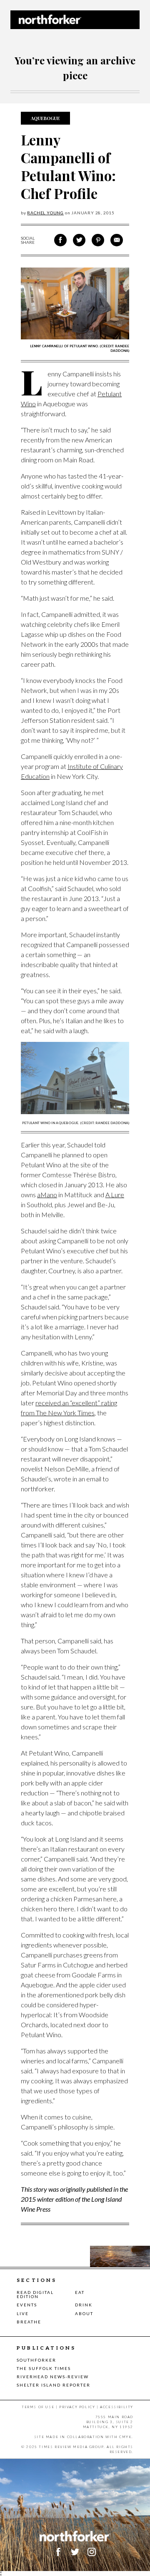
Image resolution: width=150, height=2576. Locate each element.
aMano (47, 1195)
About (84, 2313)
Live (23, 2313)
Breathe (29, 2322)
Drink (84, 2305)
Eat (80, 2292)
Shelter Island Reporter (54, 2385)
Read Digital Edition (35, 2294)
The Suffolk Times (44, 2368)
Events (27, 2305)
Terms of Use (38, 2407)
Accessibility (117, 2407)
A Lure (115, 1195)
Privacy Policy (77, 2407)
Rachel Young (45, 213)
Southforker (36, 2360)
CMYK (125, 2437)
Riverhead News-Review (53, 2377)
